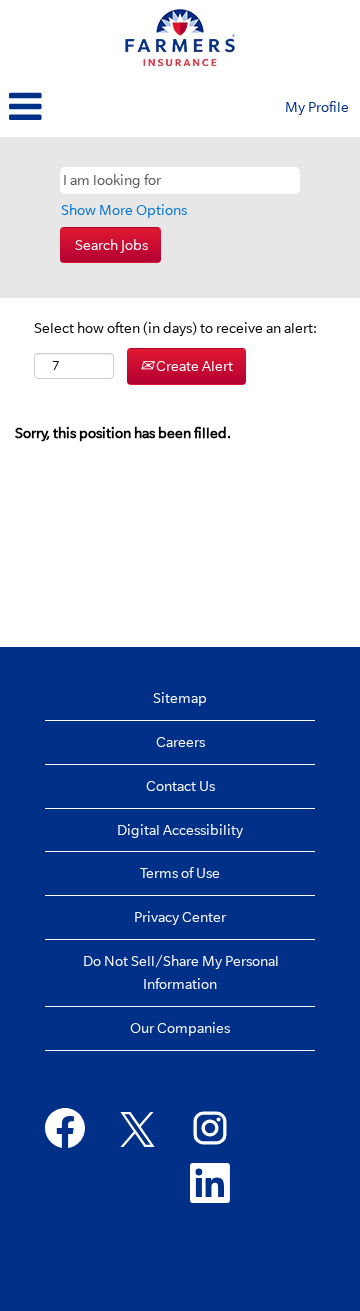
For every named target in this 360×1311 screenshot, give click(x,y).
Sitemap (180, 698)
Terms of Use (180, 873)
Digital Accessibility (180, 830)
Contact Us (180, 786)
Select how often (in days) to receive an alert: (175, 328)
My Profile (317, 107)
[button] (120, 108)
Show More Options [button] (124, 210)
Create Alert (193, 366)
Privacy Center (180, 917)
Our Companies (180, 1028)
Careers (180, 742)
